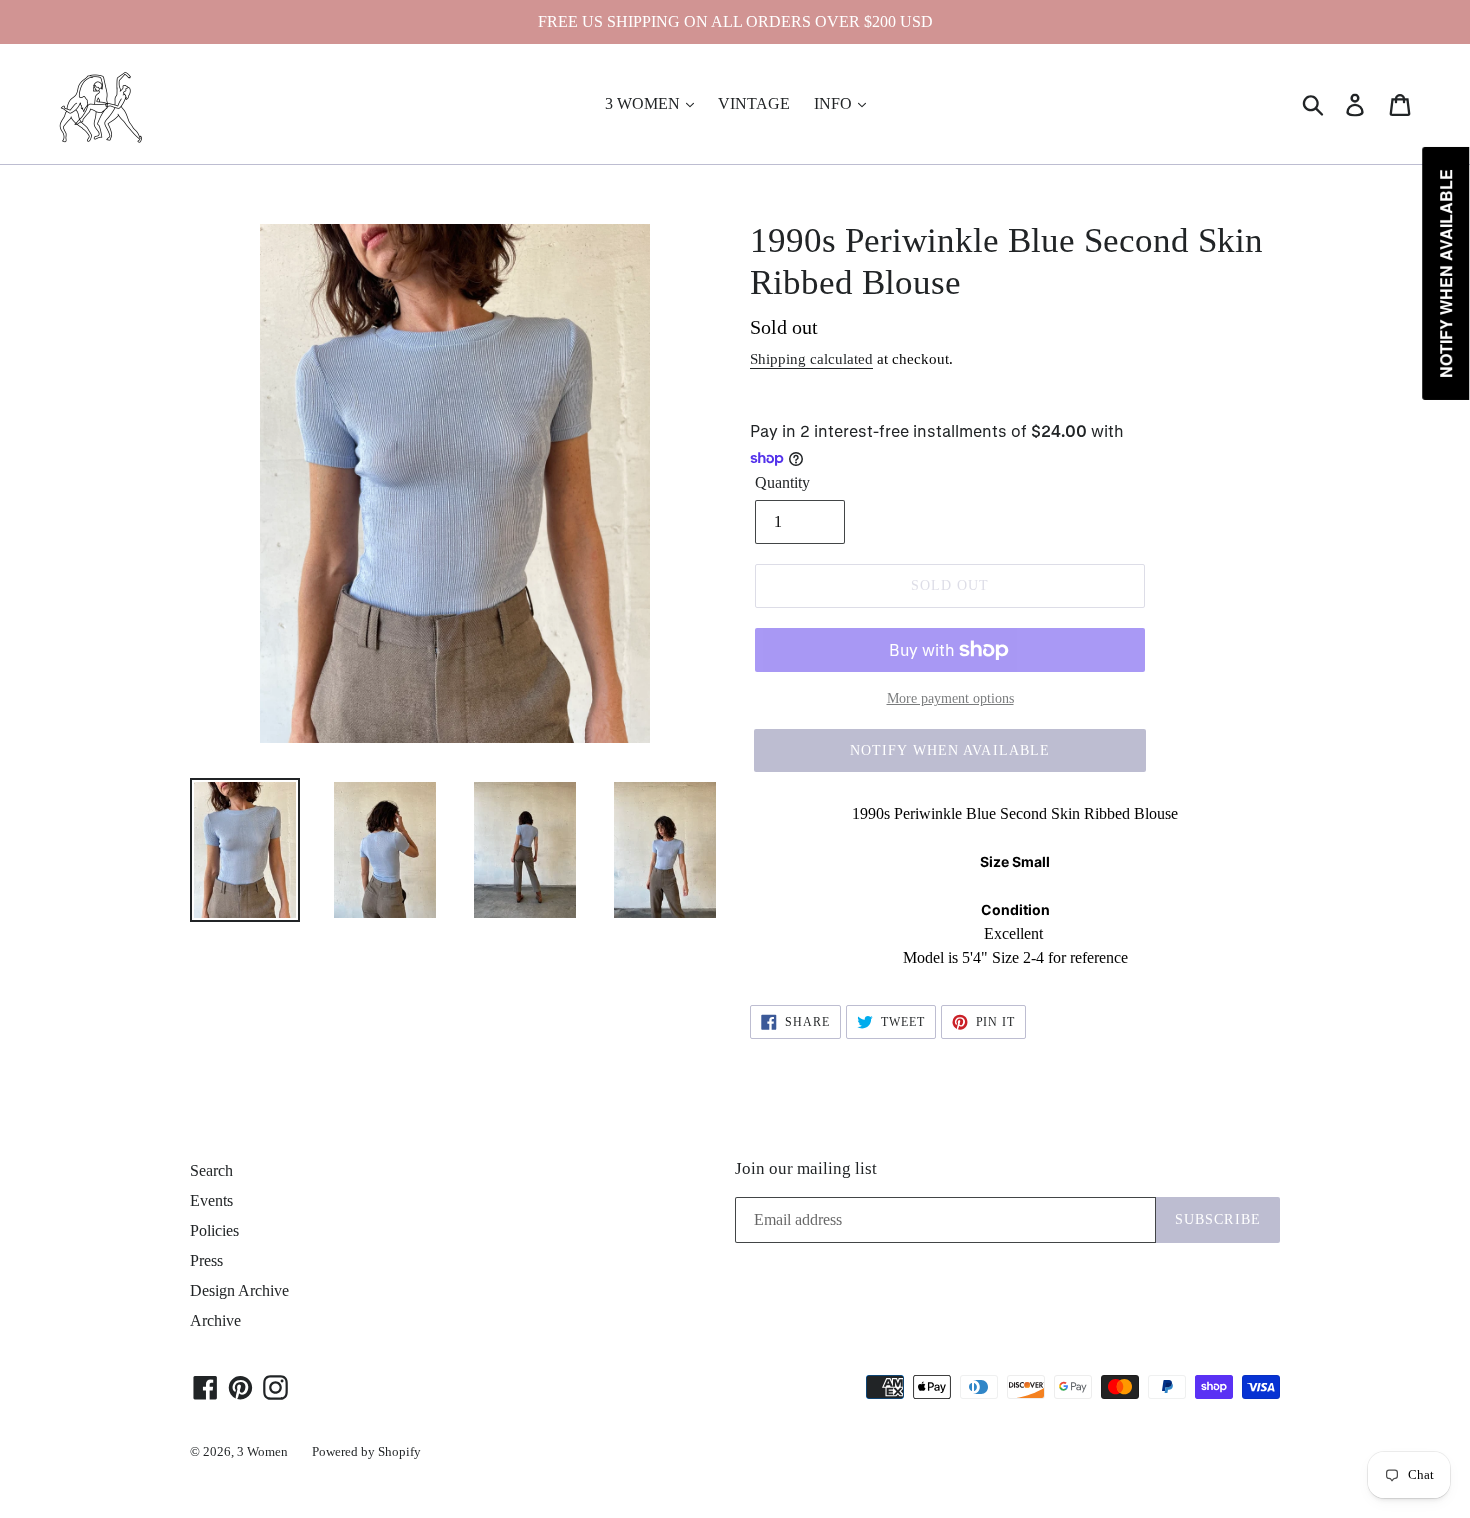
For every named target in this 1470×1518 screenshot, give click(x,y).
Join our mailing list (806, 1168)
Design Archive (239, 1290)
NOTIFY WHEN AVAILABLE (950, 750)
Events (211, 1200)
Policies (214, 1230)
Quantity (782, 482)
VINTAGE (754, 103)
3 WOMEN (644, 103)
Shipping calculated (811, 359)
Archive (215, 1320)
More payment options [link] (950, 698)
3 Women (262, 1451)
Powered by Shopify (366, 1451)
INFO (835, 103)
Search (211, 1170)
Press (206, 1260)
